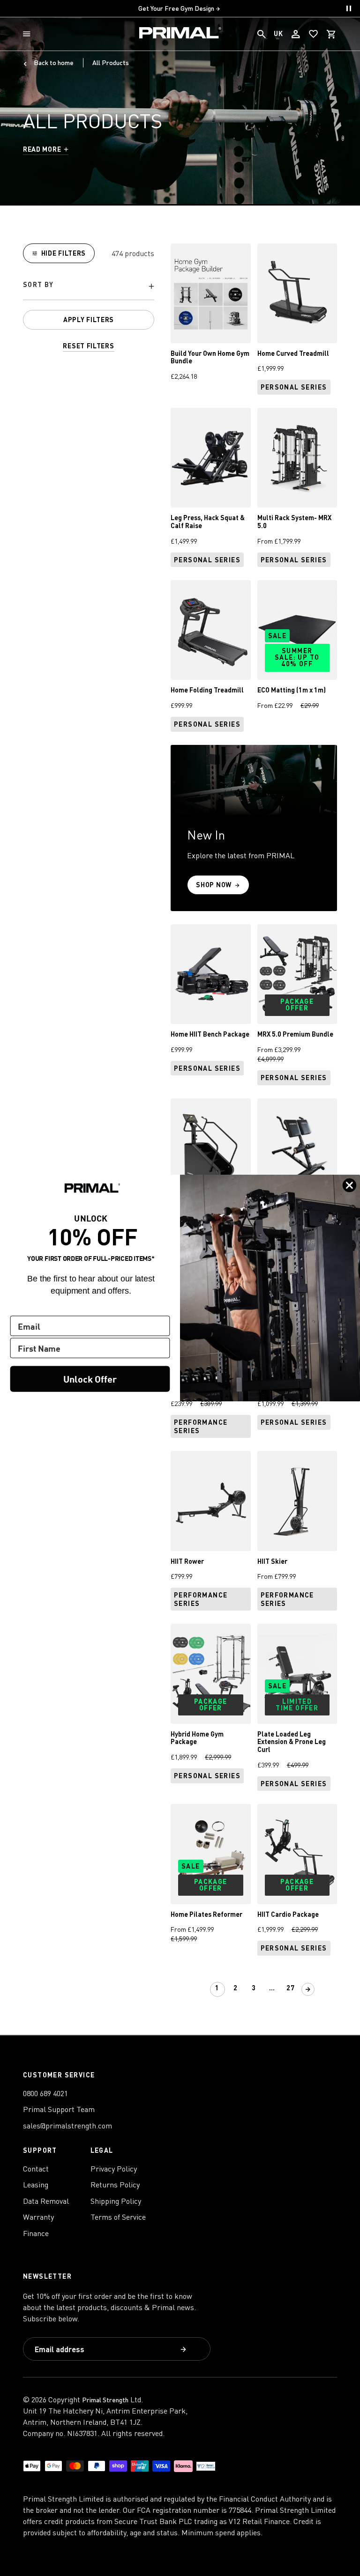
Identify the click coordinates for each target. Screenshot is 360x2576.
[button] (29, 34)
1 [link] (217, 1988)
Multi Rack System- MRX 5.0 (294, 522)
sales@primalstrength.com (67, 2126)
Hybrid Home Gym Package (197, 1738)
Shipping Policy (116, 2201)
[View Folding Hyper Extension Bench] (297, 1148)
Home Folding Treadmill (207, 690)
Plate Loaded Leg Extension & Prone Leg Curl (292, 1742)
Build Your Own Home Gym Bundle (210, 357)
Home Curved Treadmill (293, 353)
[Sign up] (184, 2350)
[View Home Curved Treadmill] (297, 293)
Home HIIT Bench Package (210, 1034)
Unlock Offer (90, 1379)
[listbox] (89, 287)
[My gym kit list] (314, 34)
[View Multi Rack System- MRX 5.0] (297, 458)
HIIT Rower (187, 1561)
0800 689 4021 (45, 2093)
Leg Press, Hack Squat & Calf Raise (208, 522)
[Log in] (296, 34)
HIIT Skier (272, 1561)
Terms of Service (118, 2217)
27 (291, 1988)
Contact (36, 2169)
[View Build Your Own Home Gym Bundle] (211, 293)
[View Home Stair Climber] (211, 1148)
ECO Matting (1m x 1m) (292, 690)
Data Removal (46, 2201)
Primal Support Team (59, 2109)
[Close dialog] (350, 1185)
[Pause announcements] (349, 8)
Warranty (38, 2217)
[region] (89, 298)
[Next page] (308, 1989)
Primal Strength (105, 2400)
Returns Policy (115, 2185)
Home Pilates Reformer (206, 1914)
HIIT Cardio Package (288, 1914)
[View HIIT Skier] (297, 1501)
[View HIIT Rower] (211, 1501)
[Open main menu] (29, 34)
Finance (36, 2233)
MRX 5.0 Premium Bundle (295, 1034)
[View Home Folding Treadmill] (211, 630)
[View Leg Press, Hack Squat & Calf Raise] (211, 458)
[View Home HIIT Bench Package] (211, 974)
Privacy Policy (114, 2169)
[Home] (180, 34)
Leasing (36, 2185)
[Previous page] (200, 1989)
